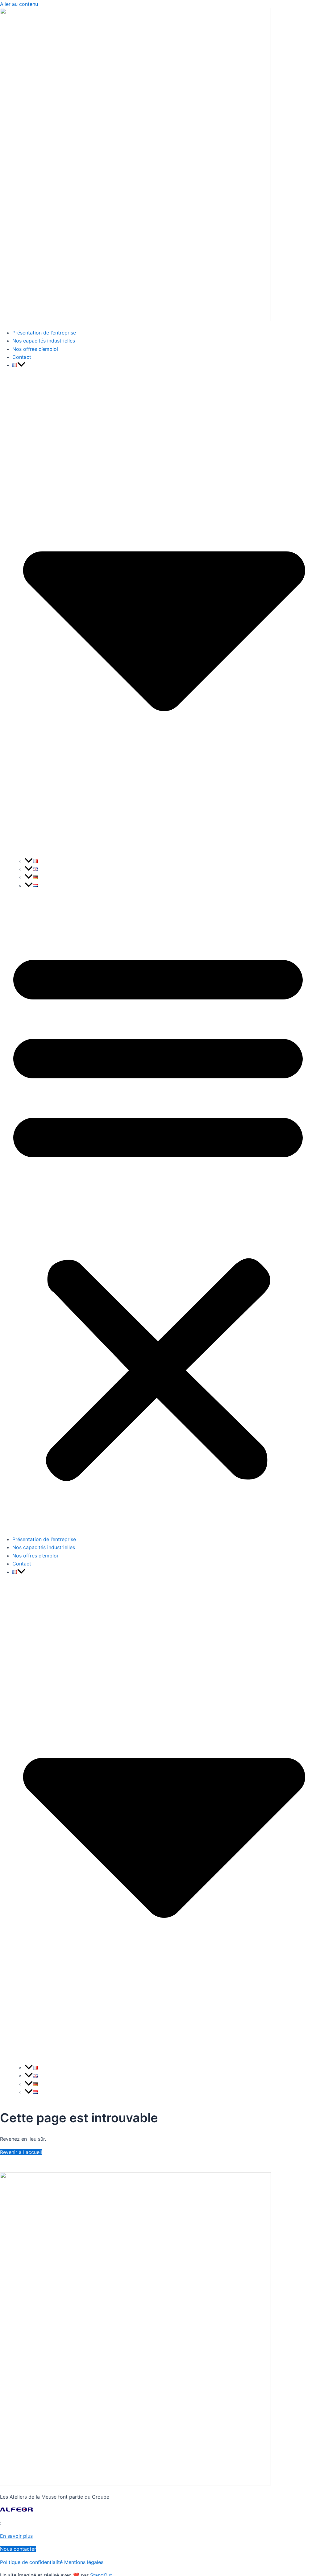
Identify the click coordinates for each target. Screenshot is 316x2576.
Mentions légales (84, 2562)
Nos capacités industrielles (44, 341)
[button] (158, 1212)
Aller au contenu (19, 4)
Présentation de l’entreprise (44, 333)
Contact (22, 357)
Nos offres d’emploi (35, 349)
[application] (21, 365)
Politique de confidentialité (31, 2562)
